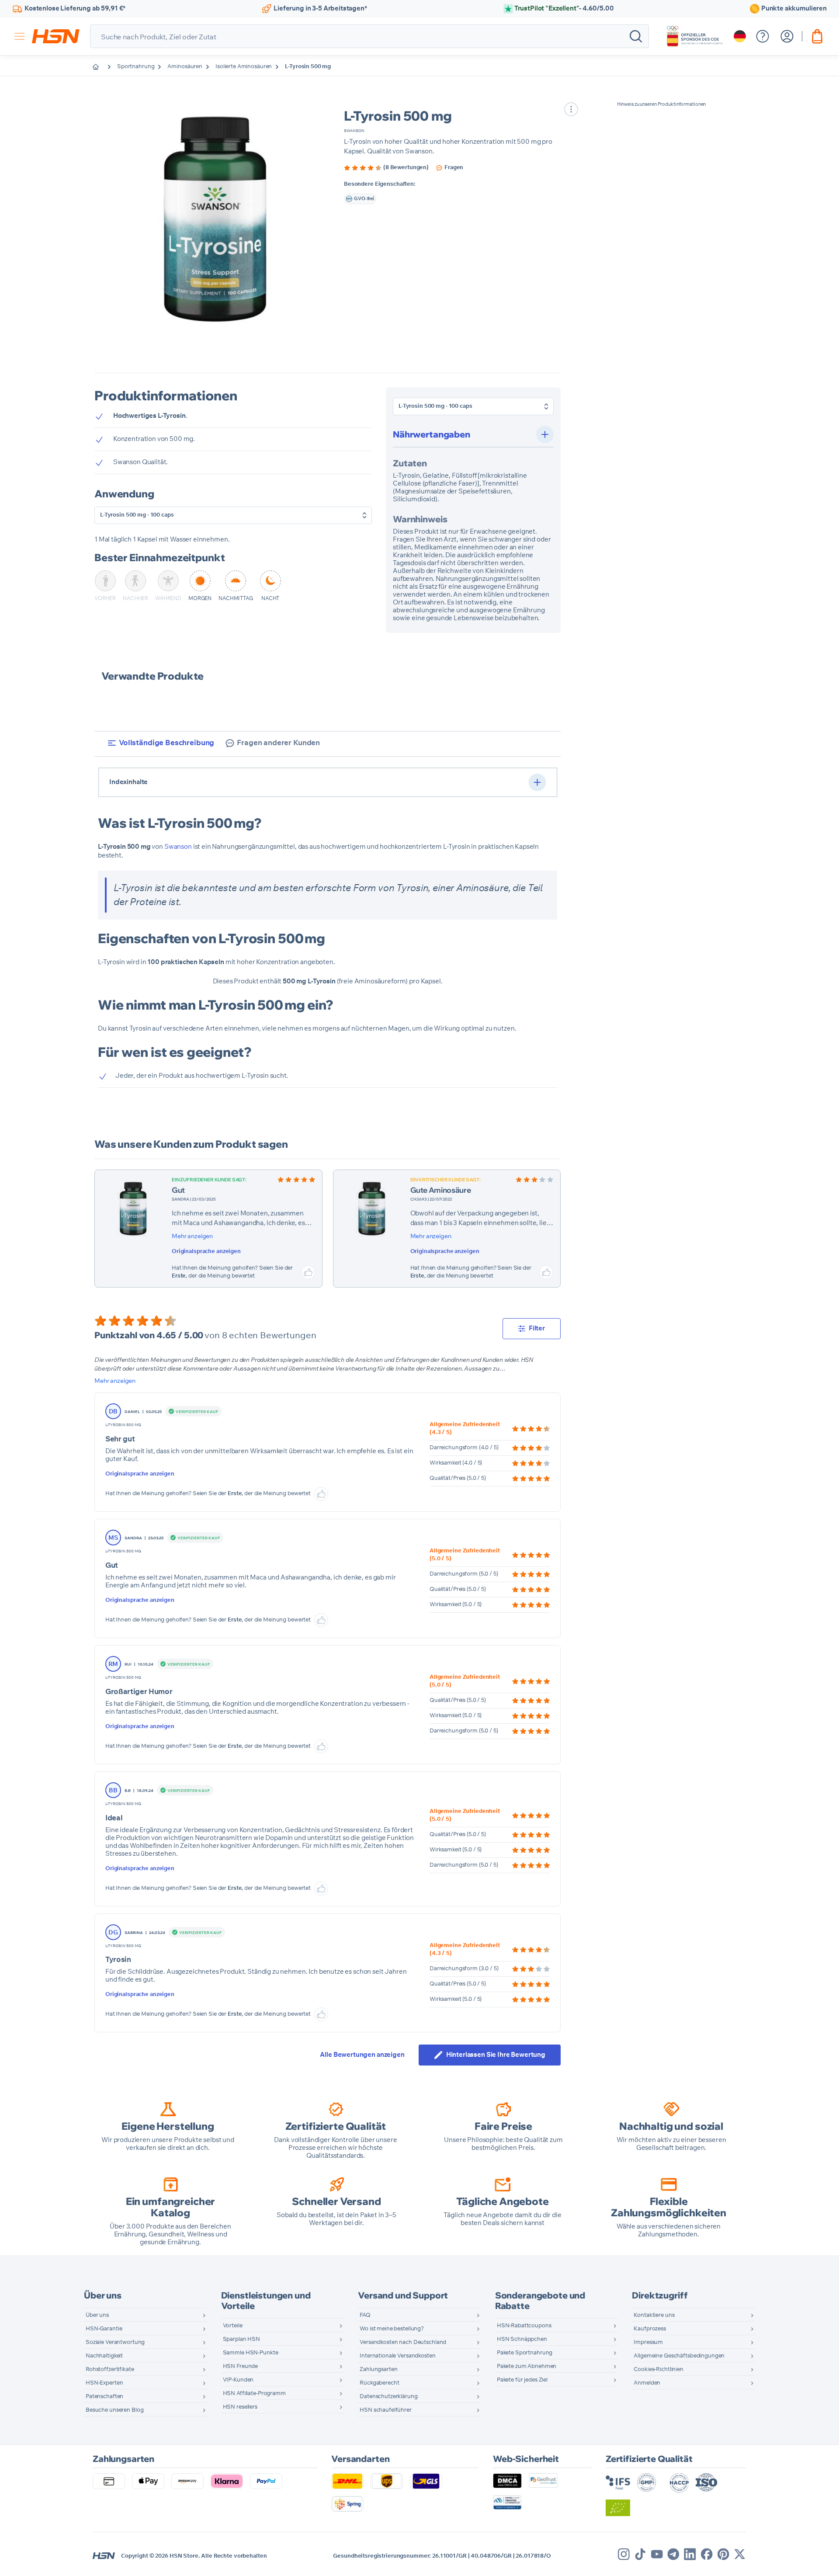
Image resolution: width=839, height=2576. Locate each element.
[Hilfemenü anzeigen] (763, 36)
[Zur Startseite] (102, 67)
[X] (740, 2554)
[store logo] (56, 36)
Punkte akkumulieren (794, 9)
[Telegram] (673, 2554)
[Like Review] (308, 1272)
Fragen (454, 168)
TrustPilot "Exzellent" (564, 9)
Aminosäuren (185, 67)
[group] (386, 168)
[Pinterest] (723, 2554)
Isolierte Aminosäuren (244, 67)
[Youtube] (657, 2554)
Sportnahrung (136, 67)
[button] (216, 218)
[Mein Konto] (787, 36)
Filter (537, 1328)
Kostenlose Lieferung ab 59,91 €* (75, 9)
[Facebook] (707, 2554)
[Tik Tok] (640, 2554)
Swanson (354, 131)
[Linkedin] (690, 2554)
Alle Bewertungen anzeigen (362, 2055)
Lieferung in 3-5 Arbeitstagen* (320, 9)
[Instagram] (624, 2554)
